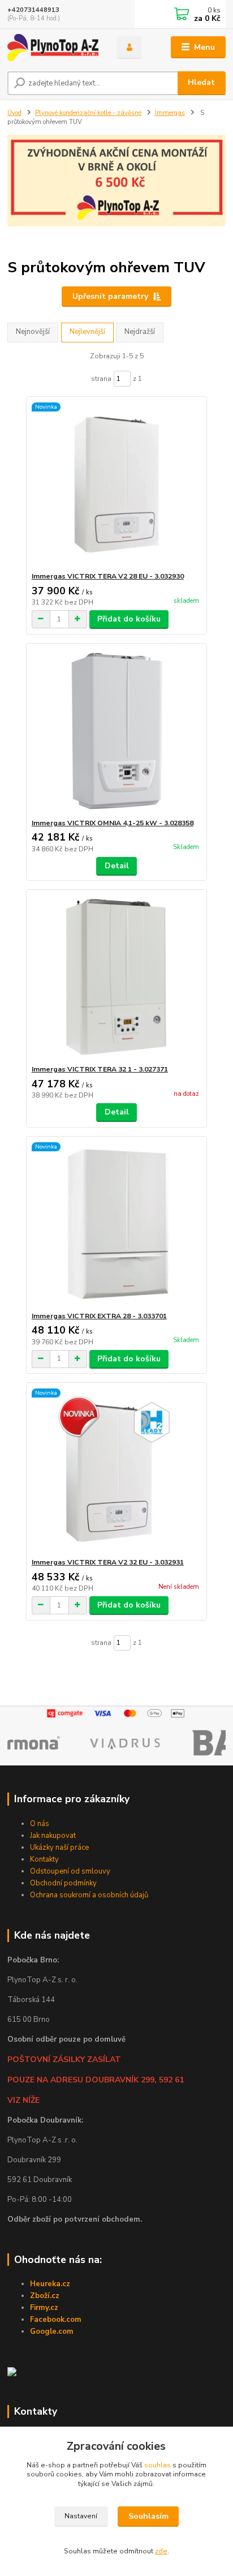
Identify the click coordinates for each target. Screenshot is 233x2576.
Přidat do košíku (129, 619)
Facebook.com (56, 2320)
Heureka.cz (50, 2284)
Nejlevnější (87, 332)
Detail (117, 866)
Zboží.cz (45, 2296)
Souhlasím (148, 2516)
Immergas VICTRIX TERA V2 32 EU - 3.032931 (108, 1562)
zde (161, 2551)
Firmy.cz (44, 2308)
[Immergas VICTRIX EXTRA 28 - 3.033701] (117, 1224)
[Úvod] (53, 48)
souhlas (158, 2465)
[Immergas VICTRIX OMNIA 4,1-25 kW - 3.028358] (117, 731)
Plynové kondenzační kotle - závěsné (88, 113)
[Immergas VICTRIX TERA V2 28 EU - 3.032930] (117, 484)
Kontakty (44, 1859)
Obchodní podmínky (63, 1883)
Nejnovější (33, 332)
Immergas (170, 113)
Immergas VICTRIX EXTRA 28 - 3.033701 (99, 1316)
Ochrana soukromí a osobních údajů (89, 1895)
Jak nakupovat (53, 1836)
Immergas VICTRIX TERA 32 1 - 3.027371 (100, 1069)
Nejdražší (140, 332)
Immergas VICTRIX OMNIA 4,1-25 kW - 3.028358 (113, 823)
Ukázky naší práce (59, 1848)
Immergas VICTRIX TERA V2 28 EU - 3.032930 (108, 576)
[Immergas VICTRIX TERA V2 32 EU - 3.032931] (117, 1470)
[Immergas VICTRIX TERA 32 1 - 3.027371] (117, 977)
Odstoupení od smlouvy (70, 1871)
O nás (40, 1824)
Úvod (14, 113)
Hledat (201, 82)
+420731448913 (33, 10)
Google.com (52, 2331)
